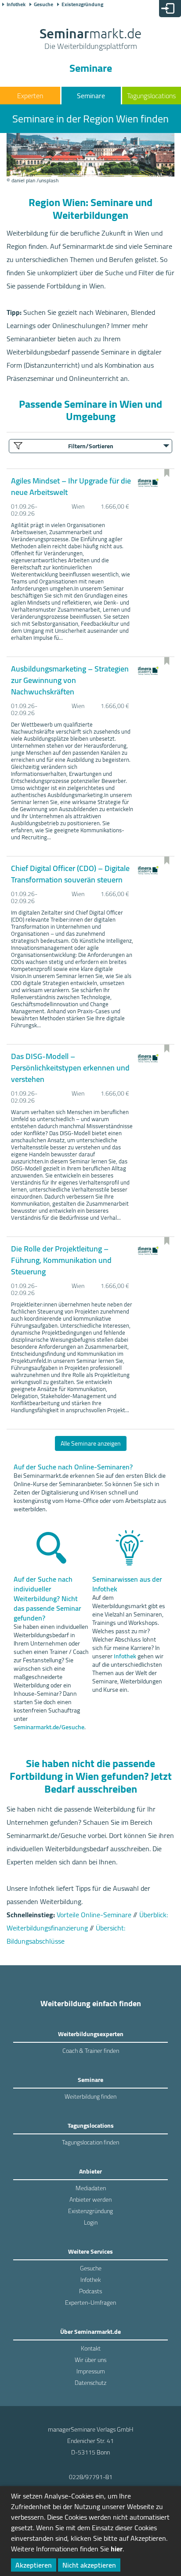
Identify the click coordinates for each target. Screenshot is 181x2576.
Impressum (91, 2371)
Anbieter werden (90, 2200)
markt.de (90, 40)
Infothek (16, 4)
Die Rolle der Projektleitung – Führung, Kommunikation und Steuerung (61, 1260)
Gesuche (43, 4)
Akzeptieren (34, 2565)
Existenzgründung (82, 4)
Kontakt (91, 2348)
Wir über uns (90, 2360)
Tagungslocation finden (90, 2142)
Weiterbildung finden (90, 2096)
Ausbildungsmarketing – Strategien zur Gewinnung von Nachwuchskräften (70, 680)
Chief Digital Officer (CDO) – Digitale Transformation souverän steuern (70, 874)
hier (117, 2549)
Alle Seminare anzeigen (91, 1443)
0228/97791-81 (91, 2477)
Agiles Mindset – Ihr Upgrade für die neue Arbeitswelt (71, 486)
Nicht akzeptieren (89, 2565)
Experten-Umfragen (90, 2303)
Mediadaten (91, 2188)
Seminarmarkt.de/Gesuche (49, 1727)
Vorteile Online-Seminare (94, 1915)
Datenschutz (90, 2383)
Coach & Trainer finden (91, 2051)
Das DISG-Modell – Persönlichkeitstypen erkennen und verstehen (70, 1068)
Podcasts (90, 2291)
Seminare (91, 96)
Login (91, 2222)
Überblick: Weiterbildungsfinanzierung (87, 1921)
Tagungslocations (151, 96)
